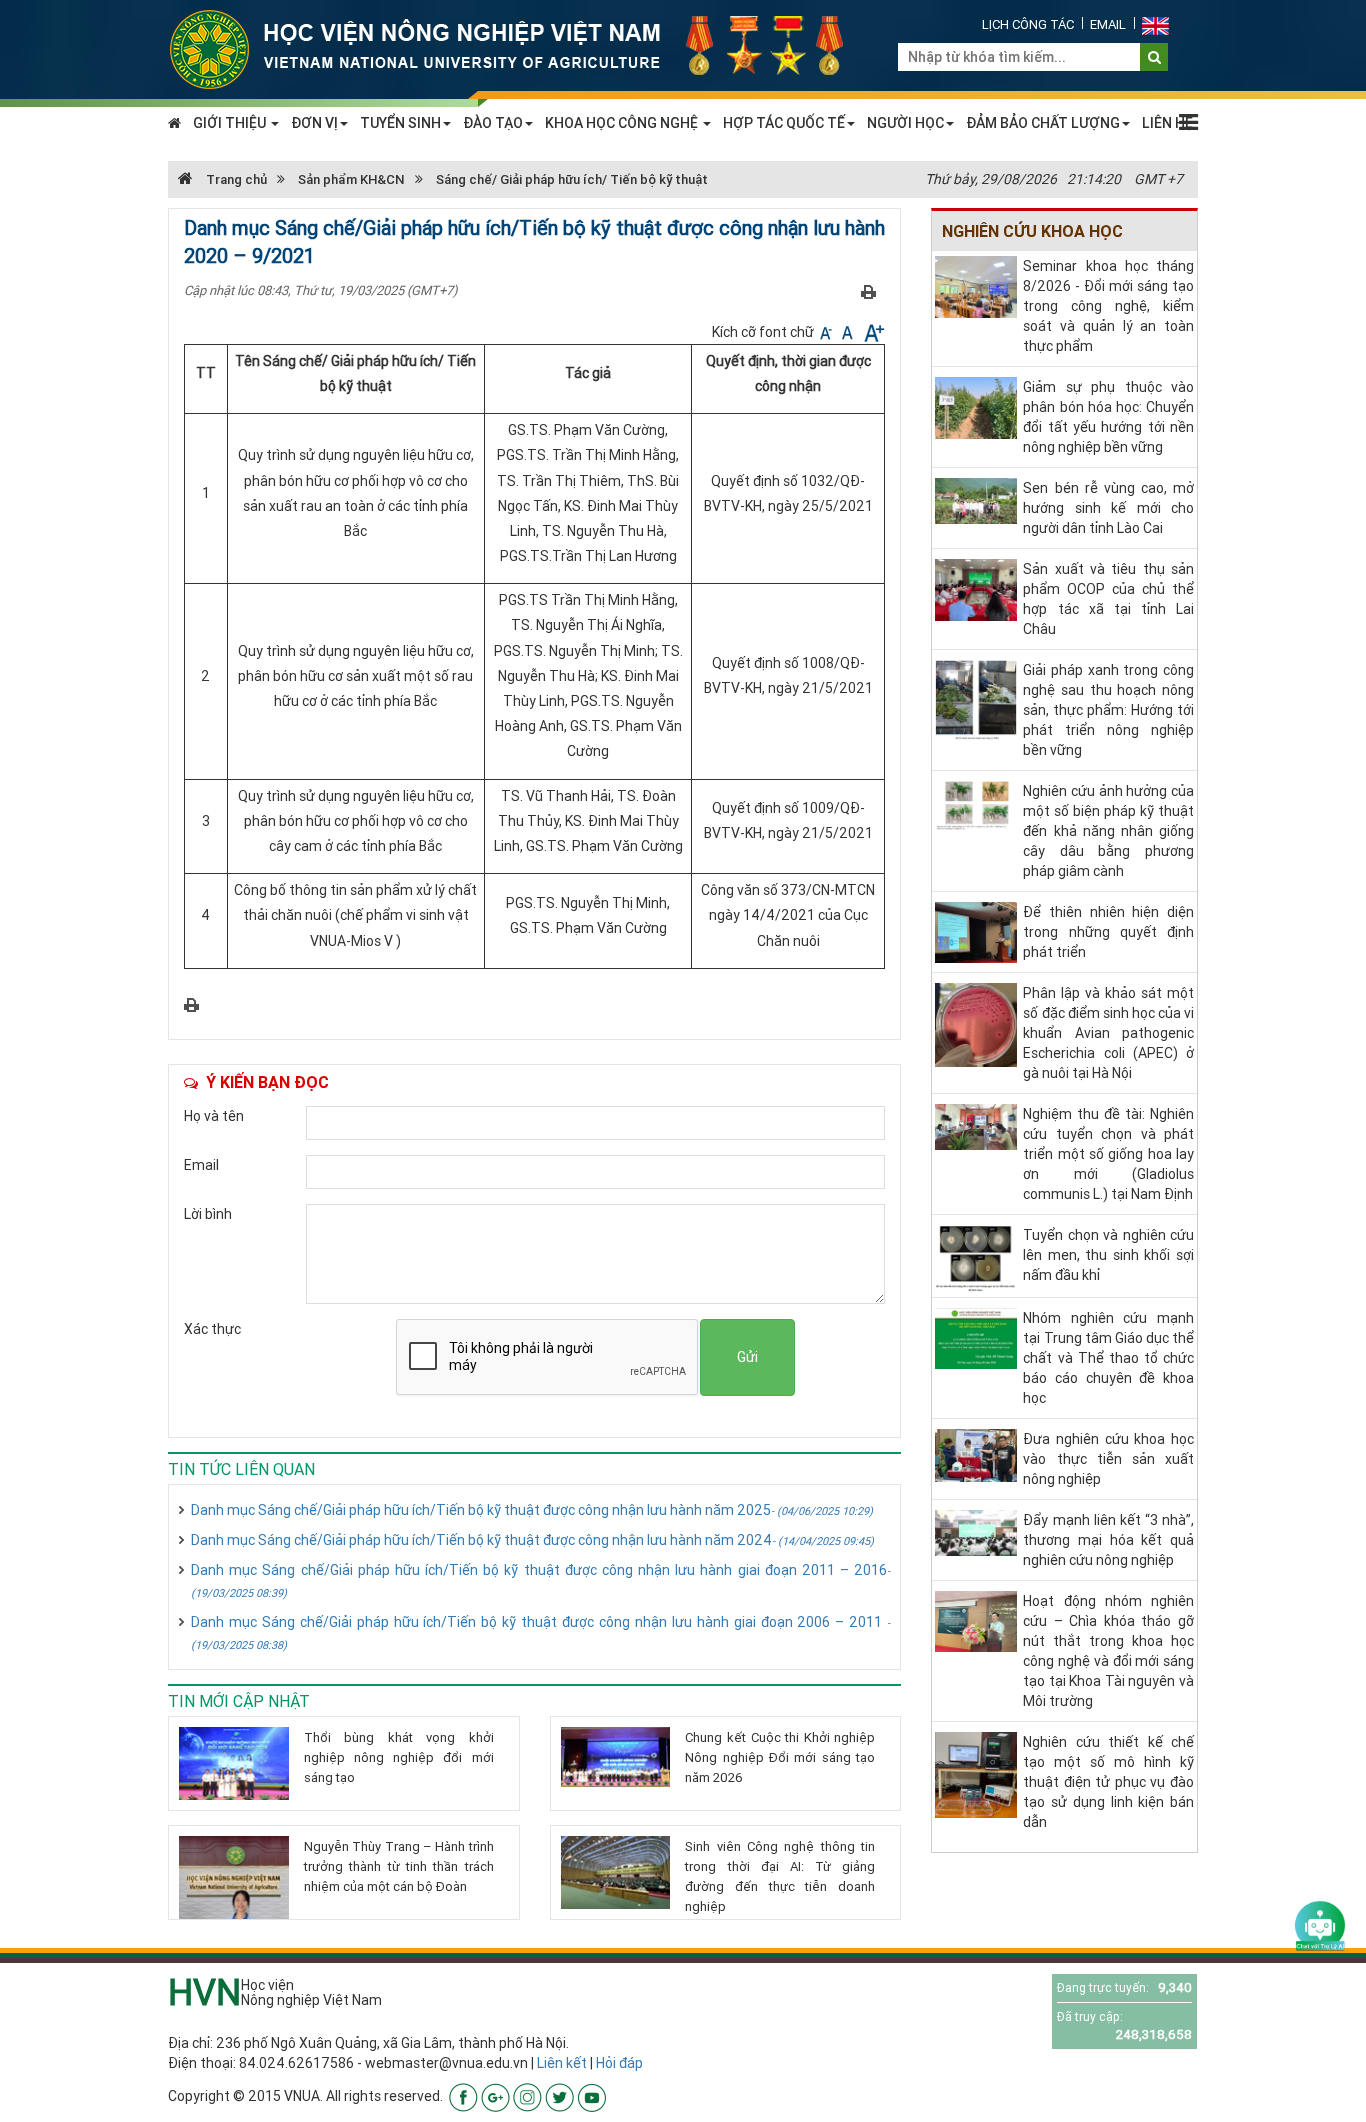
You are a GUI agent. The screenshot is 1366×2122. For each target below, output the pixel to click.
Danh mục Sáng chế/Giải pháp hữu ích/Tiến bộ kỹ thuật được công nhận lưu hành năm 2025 (532, 1510)
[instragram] (527, 2096)
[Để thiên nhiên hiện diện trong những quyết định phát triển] (976, 931)
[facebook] (463, 2096)
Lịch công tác (1028, 24)
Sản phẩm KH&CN (351, 179)
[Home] (518, 48)
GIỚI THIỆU (231, 123)
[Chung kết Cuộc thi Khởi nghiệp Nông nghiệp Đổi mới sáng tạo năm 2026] (616, 1757)
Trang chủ (235, 179)
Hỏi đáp (619, 2063)
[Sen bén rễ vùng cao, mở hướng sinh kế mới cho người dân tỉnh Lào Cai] (976, 500)
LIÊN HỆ (1167, 123)
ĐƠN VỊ (314, 123)
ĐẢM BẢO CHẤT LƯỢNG (1043, 123)
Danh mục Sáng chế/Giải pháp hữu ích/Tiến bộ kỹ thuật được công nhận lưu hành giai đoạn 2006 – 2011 (540, 1632)
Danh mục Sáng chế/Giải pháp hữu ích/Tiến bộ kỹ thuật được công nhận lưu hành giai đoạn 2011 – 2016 (540, 1580)
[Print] (868, 291)
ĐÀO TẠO (493, 123)
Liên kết (562, 2063)
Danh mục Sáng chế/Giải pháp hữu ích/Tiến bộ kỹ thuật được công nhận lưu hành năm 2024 (532, 1540)
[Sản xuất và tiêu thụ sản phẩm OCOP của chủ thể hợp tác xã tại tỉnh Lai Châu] (976, 588)
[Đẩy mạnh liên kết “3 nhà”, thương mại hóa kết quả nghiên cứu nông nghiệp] (976, 1531)
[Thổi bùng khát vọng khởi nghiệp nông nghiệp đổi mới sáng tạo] (234, 1763)
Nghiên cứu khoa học (1032, 231)
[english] (1155, 24)
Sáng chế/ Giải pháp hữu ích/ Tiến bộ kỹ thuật (572, 179)
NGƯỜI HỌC (905, 123)
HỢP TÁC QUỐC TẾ (784, 123)
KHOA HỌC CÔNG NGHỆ (623, 123)
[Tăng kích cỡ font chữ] (872, 332)
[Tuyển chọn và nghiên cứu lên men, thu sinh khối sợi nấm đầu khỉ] (976, 1257)
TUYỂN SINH (400, 123)
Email (1108, 24)
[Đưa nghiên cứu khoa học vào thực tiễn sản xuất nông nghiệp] (976, 1454)
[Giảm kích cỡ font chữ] (827, 332)
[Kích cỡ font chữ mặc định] (849, 332)
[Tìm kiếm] (1154, 57)
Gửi (747, 1357)
